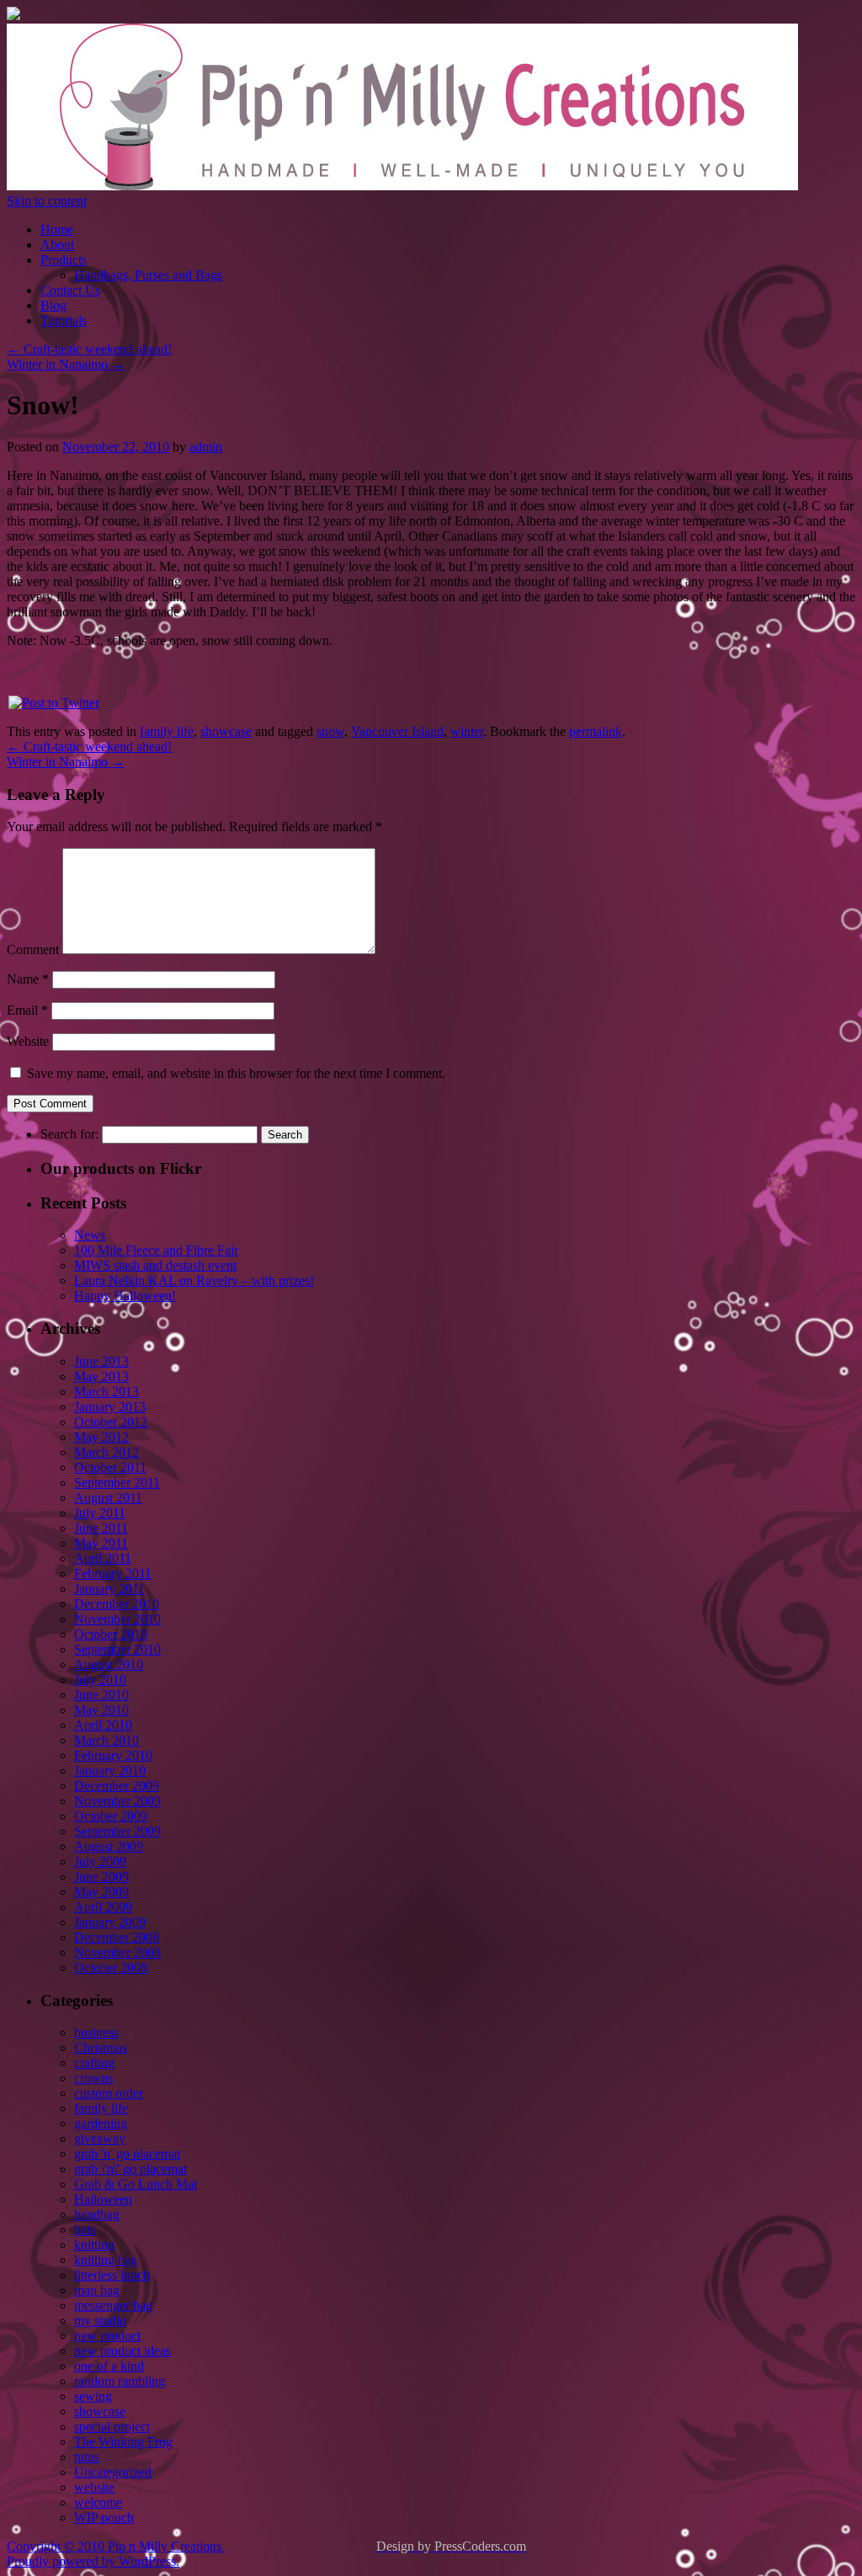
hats (85, 2229)
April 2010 (103, 1725)
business (96, 2032)
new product (107, 2336)
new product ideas (122, 2351)
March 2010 (106, 1740)
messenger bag (113, 2305)
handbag (97, 2214)
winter (467, 731)
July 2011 (100, 1513)
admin (206, 447)
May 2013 (101, 1376)
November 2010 (117, 1619)
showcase (226, 731)
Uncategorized (113, 2472)
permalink (596, 731)
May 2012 (101, 1437)
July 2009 (100, 1861)
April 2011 (103, 1558)
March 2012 (106, 1452)
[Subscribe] (13, 16)
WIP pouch (104, 2517)
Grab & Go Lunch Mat (136, 2184)
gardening (101, 2123)
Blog (53, 305)
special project (112, 2427)
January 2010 (110, 1771)
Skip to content (47, 201)
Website (28, 1041)
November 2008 (117, 1952)
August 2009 (109, 1846)
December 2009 (117, 1786)
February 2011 (113, 1573)
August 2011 (108, 1498)
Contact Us (70, 290)
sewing (93, 2396)
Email (27, 1010)
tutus (87, 2457)
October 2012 (111, 1422)
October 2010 (111, 1634)
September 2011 (117, 1483)
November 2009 (117, 1801)
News (90, 1235)
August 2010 (109, 1664)
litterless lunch (112, 2275)
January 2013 (110, 1407)
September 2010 (117, 1649)
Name (28, 979)
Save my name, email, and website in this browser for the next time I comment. (236, 1073)
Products (64, 260)
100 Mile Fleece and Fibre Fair (156, 1250)
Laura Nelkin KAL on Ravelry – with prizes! (194, 1280)
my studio (100, 2320)
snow (330, 731)
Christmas (101, 2048)
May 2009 (101, 1892)
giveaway (100, 2139)
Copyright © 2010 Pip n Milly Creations (116, 2546)
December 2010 (117, 1604)
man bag (97, 2290)
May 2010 (101, 1710)
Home (57, 229)
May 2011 (101, 1543)
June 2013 (101, 1361)
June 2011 (101, 1528)
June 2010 (101, 1695)
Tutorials (64, 320)
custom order (109, 2093)
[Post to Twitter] (53, 703)
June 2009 (101, 1877)
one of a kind (109, 2366)
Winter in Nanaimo (66, 364)
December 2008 (117, 1937)
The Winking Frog (123, 2442)
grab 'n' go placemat (127, 2154)
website (94, 2487)
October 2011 (110, 1467)
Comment (33, 949)
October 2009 (111, 1816)
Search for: (69, 1134)
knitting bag (106, 2260)
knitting (94, 2245)
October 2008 (111, 1968)
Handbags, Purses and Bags (148, 275)
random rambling (120, 2381)
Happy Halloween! (125, 1296)
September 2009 (117, 1831)
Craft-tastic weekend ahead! (89, 349)
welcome (98, 2502)
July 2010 (100, 1680)
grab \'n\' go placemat (130, 2169)
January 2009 (110, 1922)
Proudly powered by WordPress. (93, 2561)
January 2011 (109, 1589)
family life (167, 731)
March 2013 (106, 1392)
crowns (93, 2078)
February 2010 (113, 1755)
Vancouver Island (397, 731)
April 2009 (103, 1907)
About (57, 245)
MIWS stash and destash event (155, 1265)
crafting (94, 2063)
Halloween (103, 2199)
